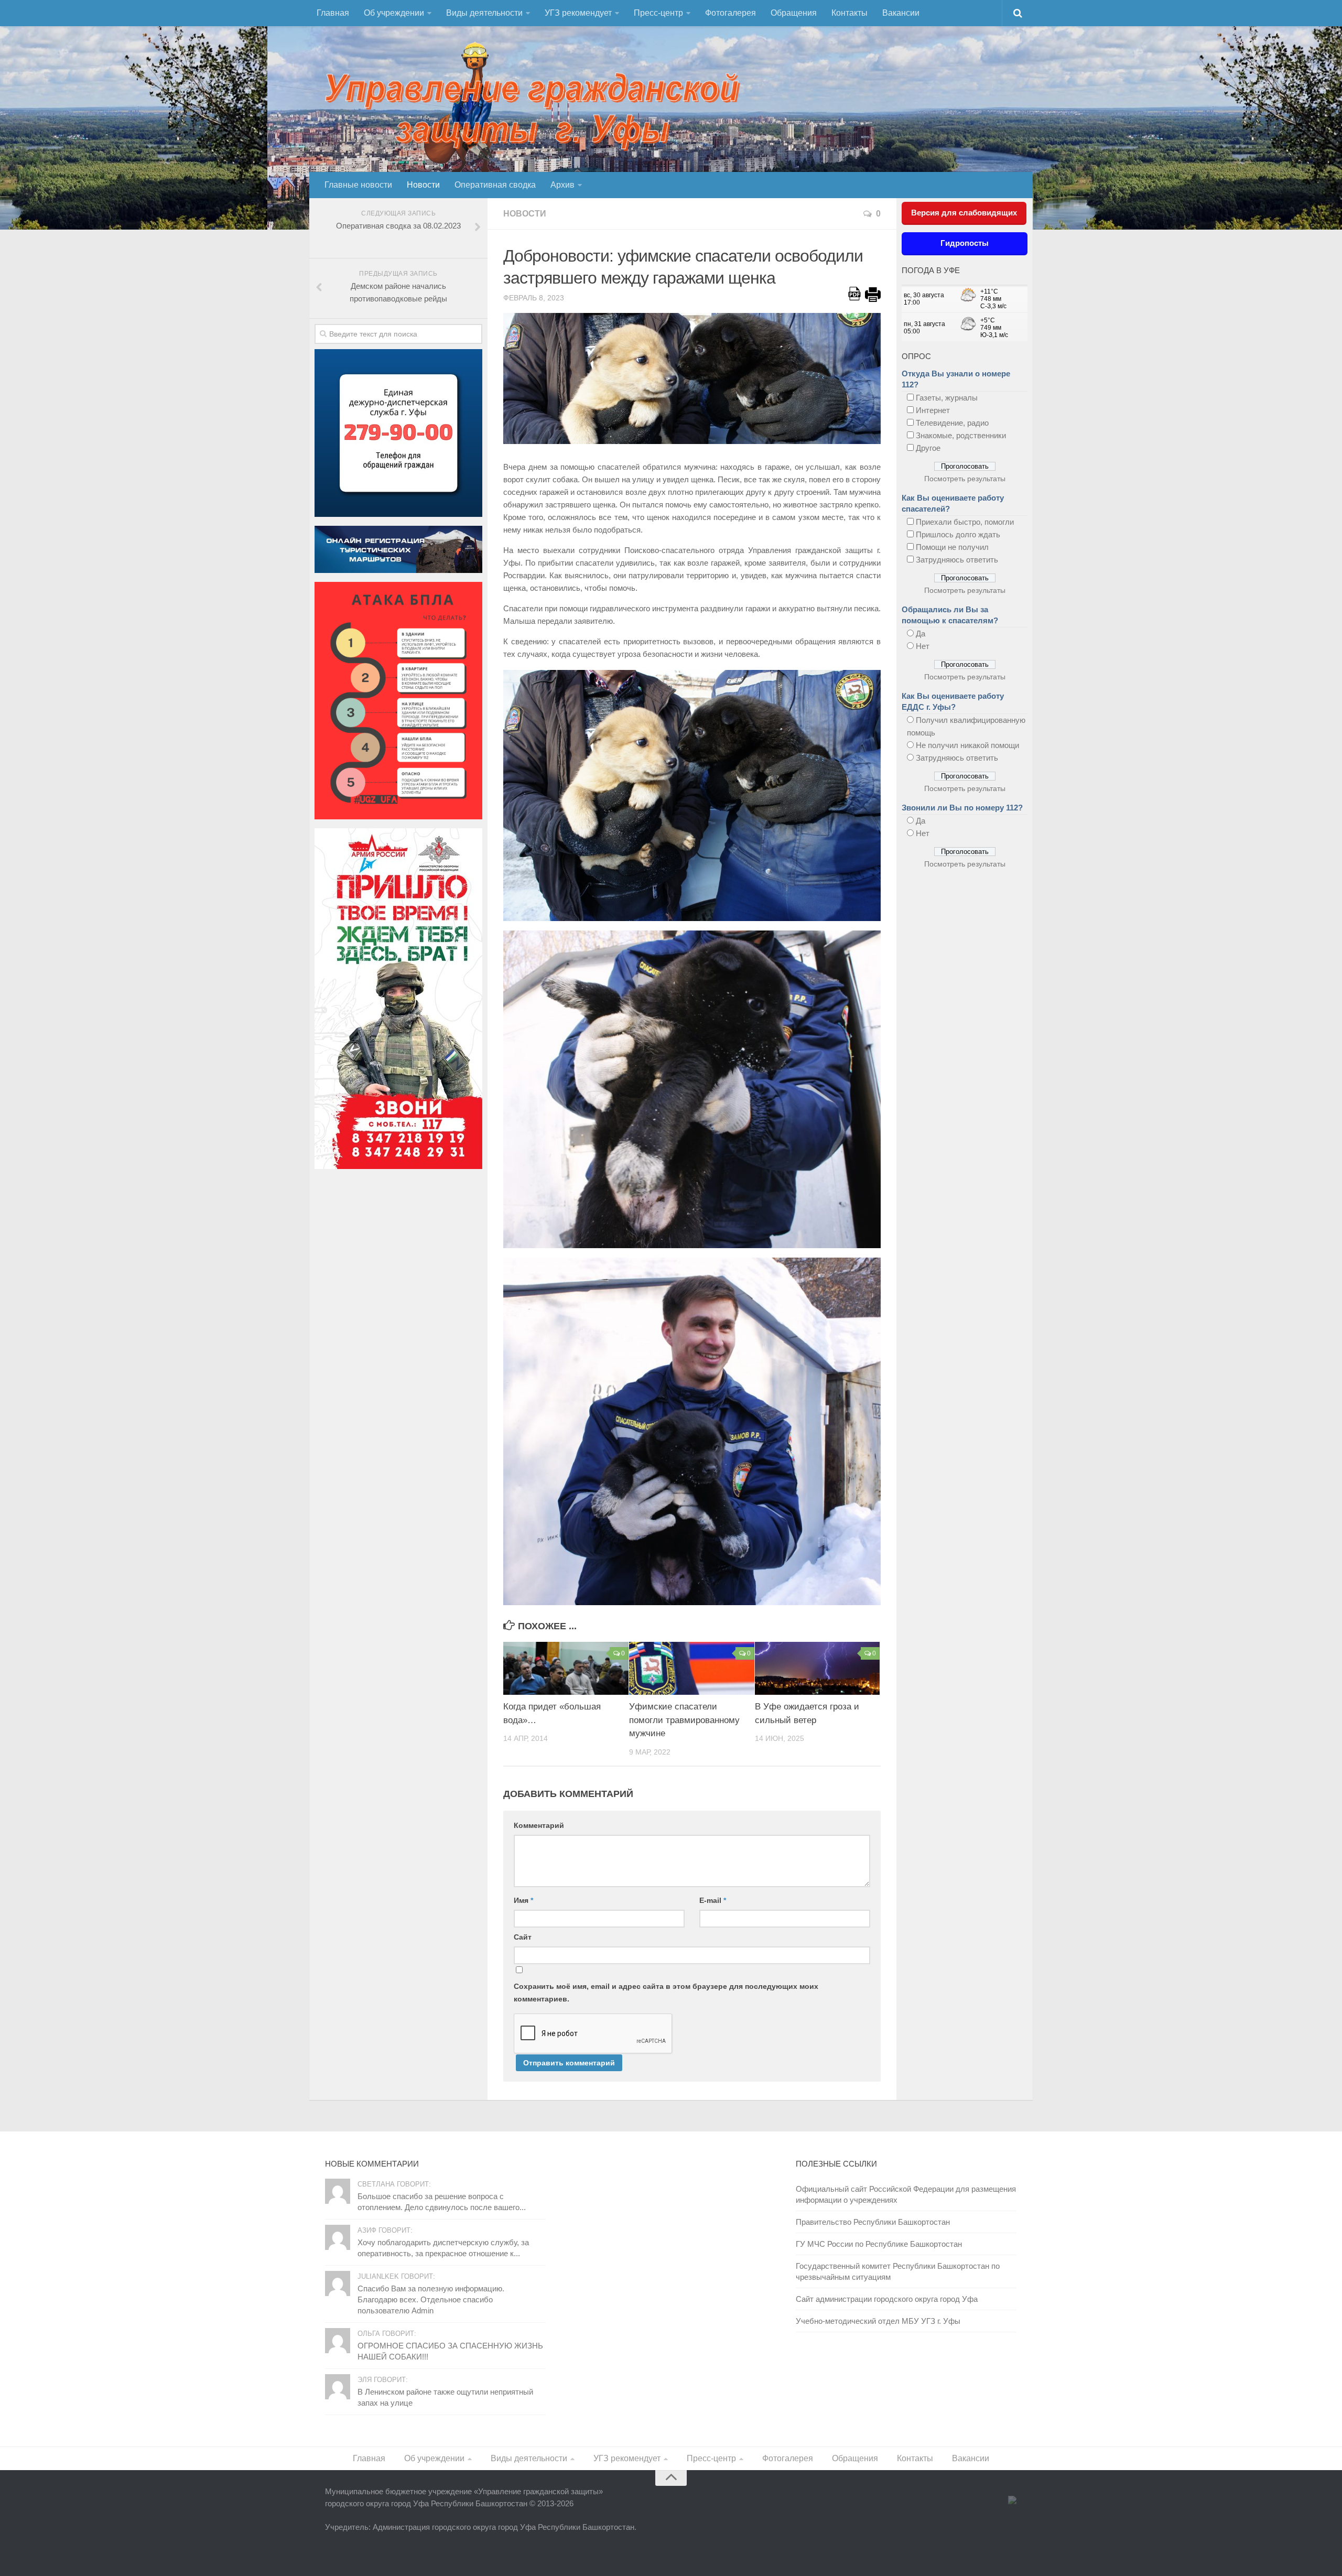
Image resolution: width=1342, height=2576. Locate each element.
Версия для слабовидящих (964, 213)
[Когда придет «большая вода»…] (566, 1668)
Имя (523, 1900)
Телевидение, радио (952, 423)
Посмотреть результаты (965, 479)
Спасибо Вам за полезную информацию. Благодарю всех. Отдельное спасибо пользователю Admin (431, 2299)
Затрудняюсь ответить (957, 560)
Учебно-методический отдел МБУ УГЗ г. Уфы (878, 2321)
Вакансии (901, 13)
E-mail (713, 1900)
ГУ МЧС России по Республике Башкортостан (879, 2244)
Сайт (523, 1937)
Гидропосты (965, 243)
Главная (333, 13)
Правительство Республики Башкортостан (873, 2222)
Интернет (933, 410)
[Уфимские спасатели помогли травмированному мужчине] (692, 1668)
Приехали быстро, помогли (965, 522)
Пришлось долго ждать (958, 534)
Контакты (849, 13)
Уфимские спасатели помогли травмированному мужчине (684, 1720)
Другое (928, 448)
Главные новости (358, 185)
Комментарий (539, 1825)
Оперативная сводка (495, 185)
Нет (923, 646)
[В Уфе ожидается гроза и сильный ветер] (818, 1668)
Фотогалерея (730, 13)
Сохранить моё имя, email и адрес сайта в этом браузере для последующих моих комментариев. (666, 1993)
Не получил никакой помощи (967, 745)
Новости (423, 185)
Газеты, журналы (947, 398)
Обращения (794, 13)
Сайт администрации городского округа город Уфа (887, 2299)
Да (921, 634)
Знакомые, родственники (961, 435)
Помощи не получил (952, 547)
